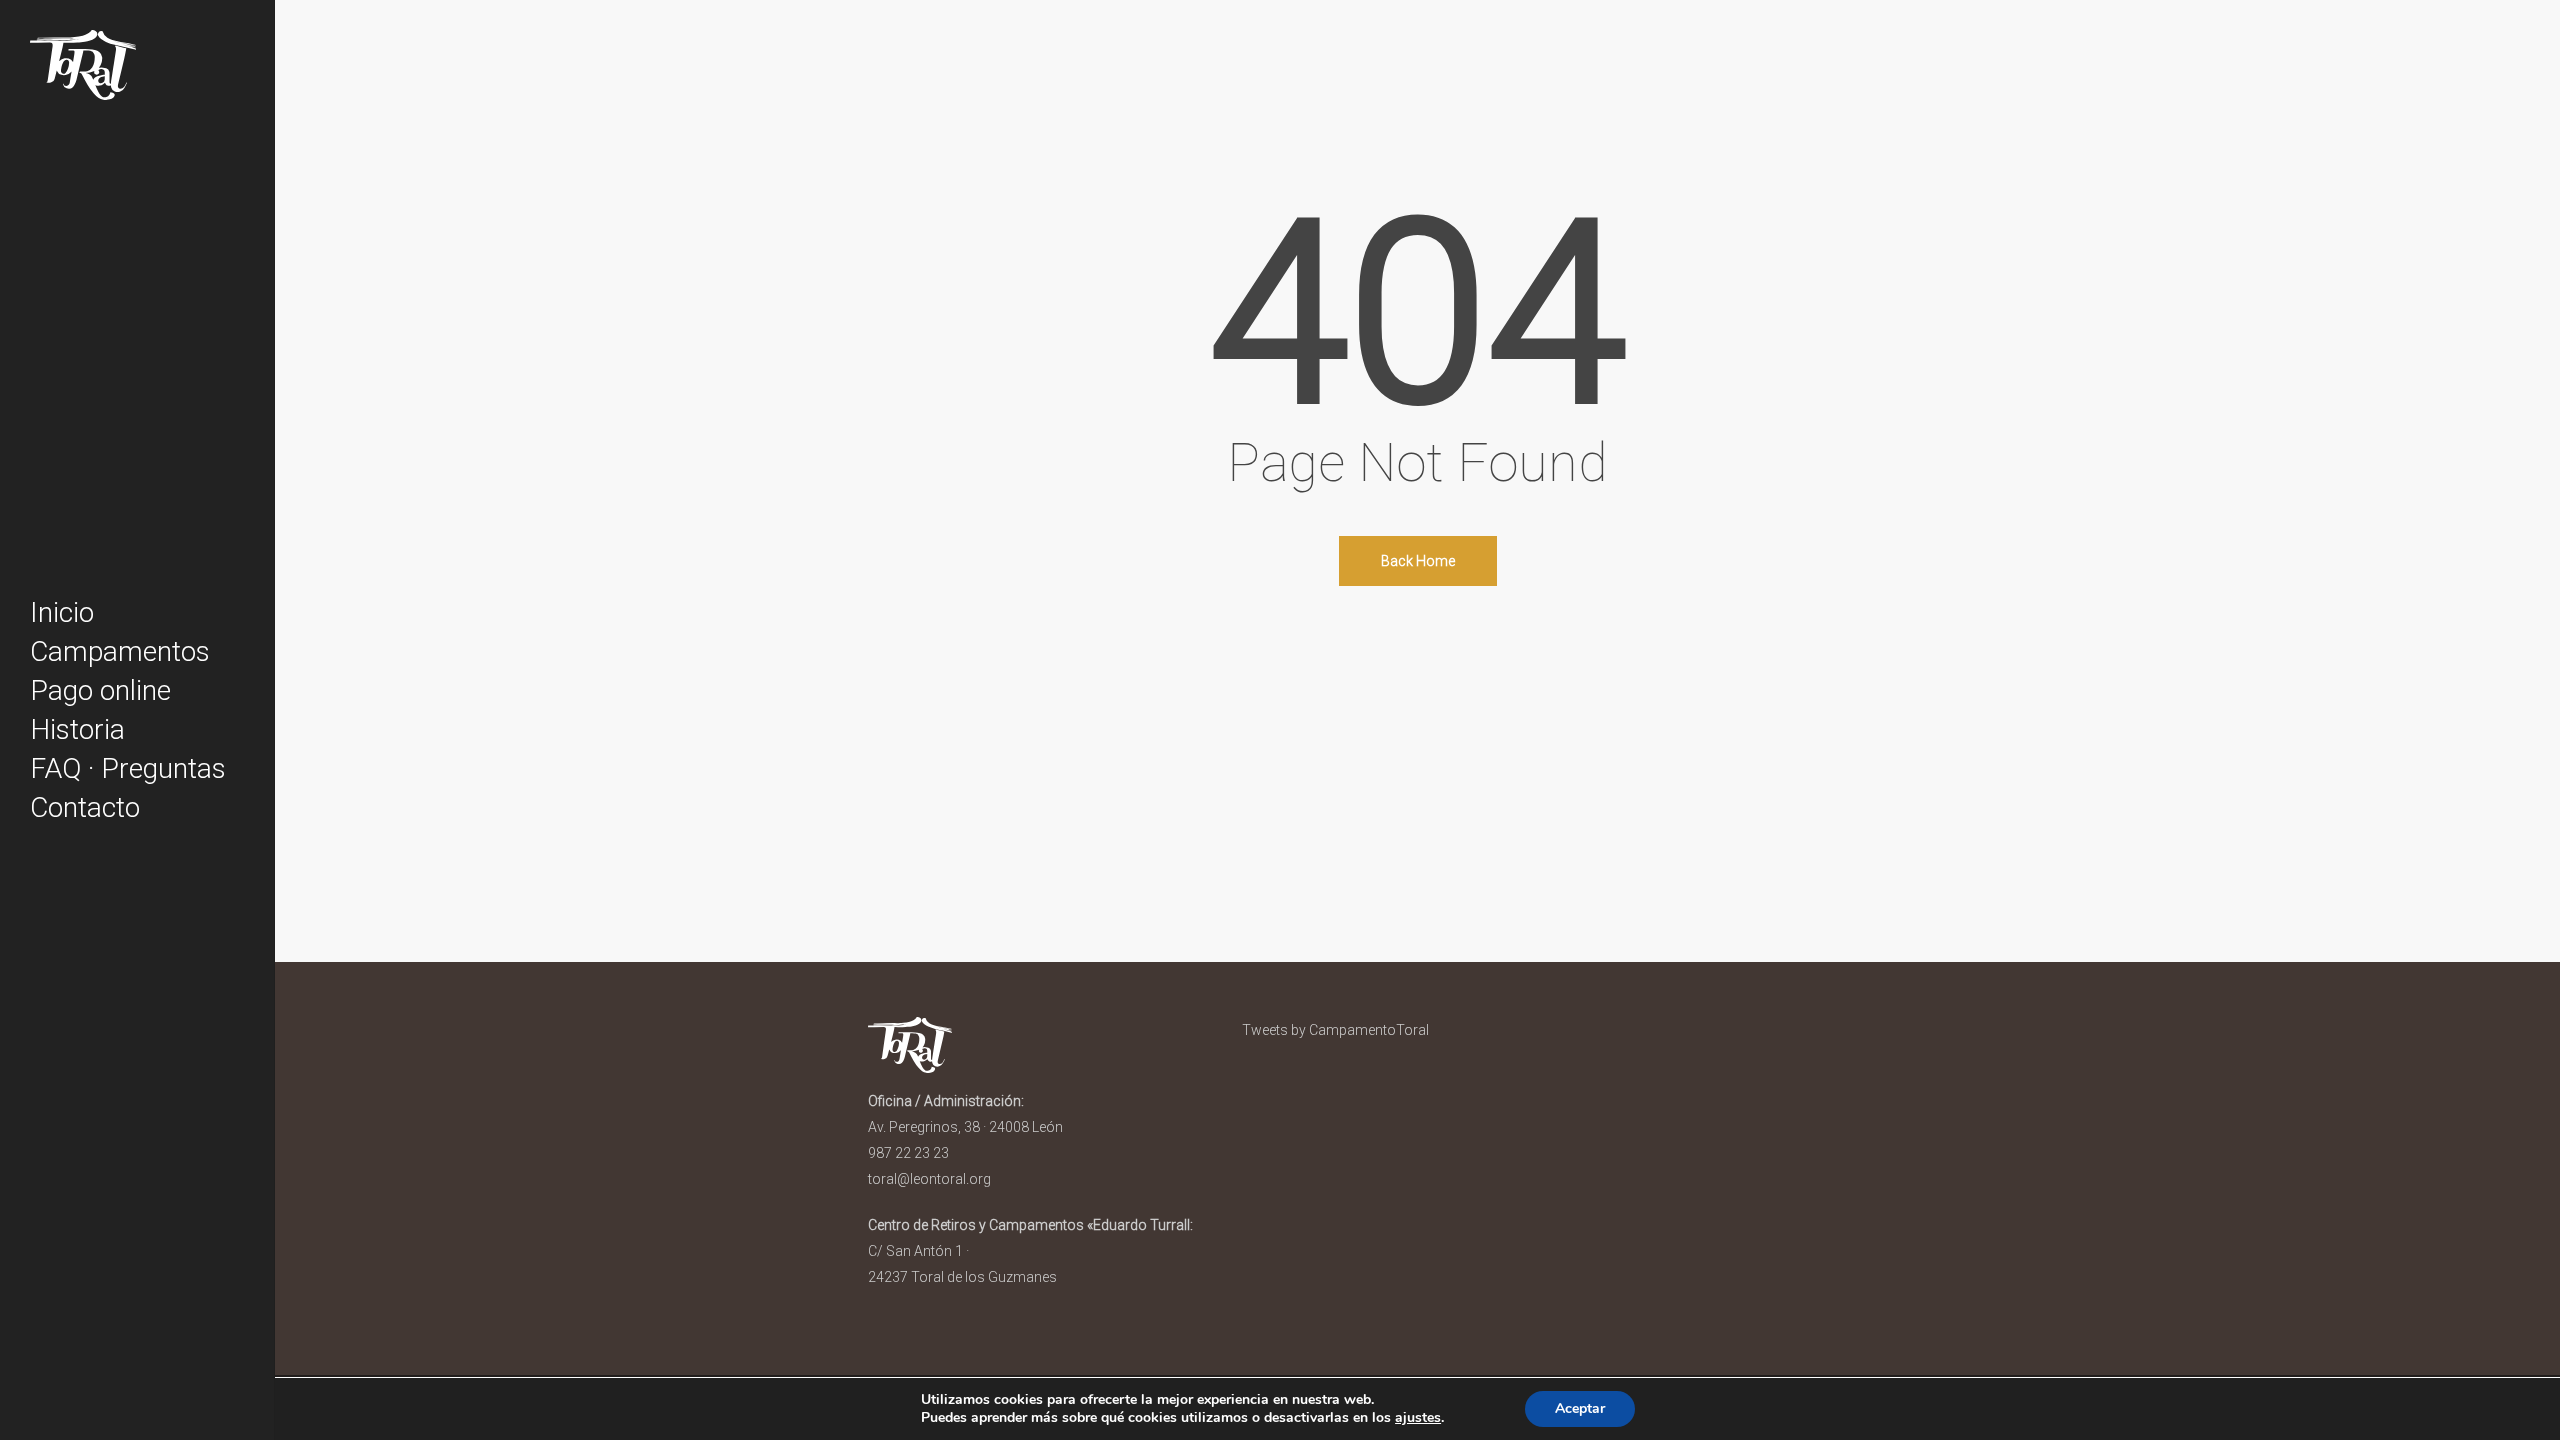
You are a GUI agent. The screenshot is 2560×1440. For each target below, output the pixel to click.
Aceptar (1580, 1408)
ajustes (1418, 1418)
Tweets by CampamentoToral (1335, 1030)
